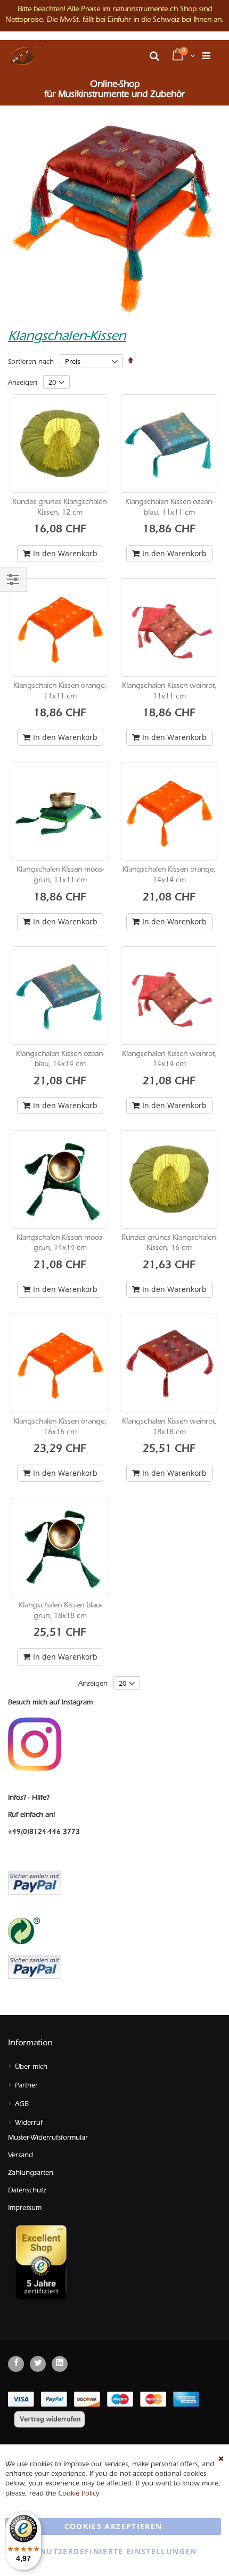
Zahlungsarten (31, 2173)
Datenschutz (27, 2191)
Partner (26, 2086)
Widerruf (29, 2123)
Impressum (25, 2209)
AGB (22, 2105)
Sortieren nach (31, 363)
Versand (21, 2156)
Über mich (31, 2067)
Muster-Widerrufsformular (48, 2138)
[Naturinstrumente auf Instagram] (35, 1744)
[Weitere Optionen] (35, 1966)
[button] (43, 44)
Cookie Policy (79, 2494)
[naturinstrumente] (23, 56)
